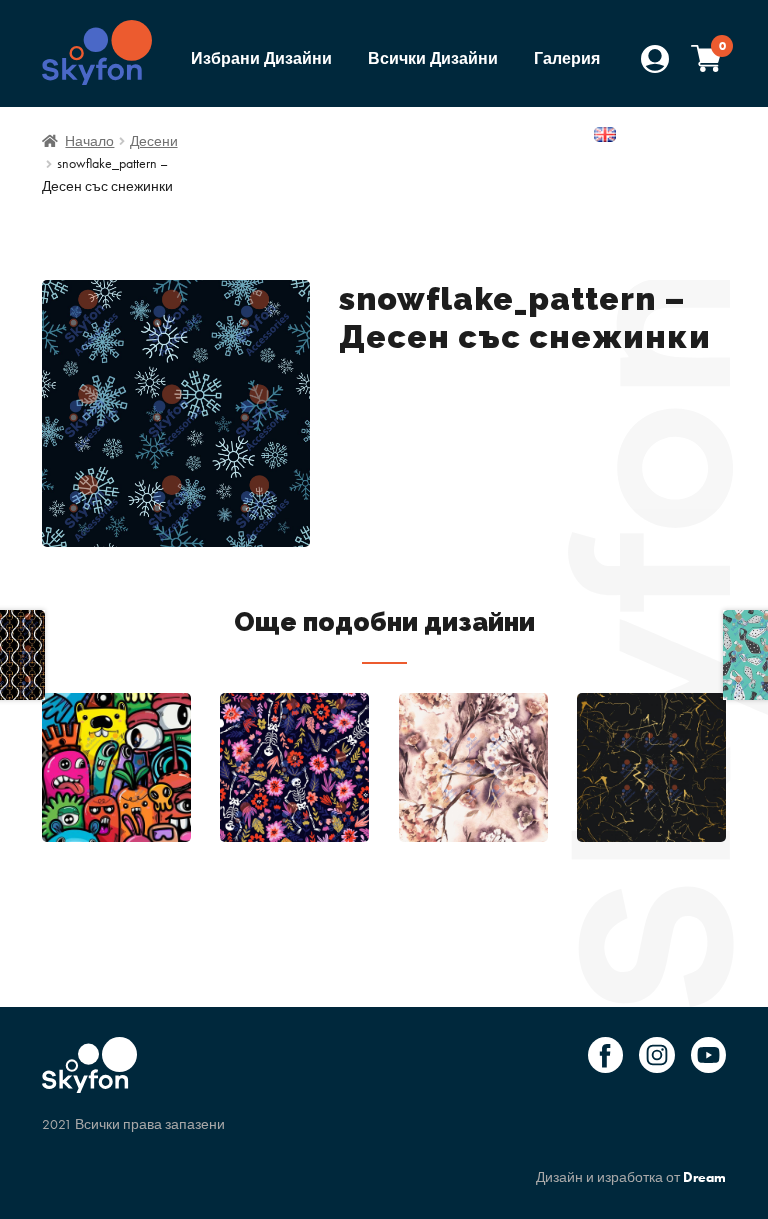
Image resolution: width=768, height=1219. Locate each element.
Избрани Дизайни (261, 58)
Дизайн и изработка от (631, 1177)
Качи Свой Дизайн (501, 136)
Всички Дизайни (433, 58)
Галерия (567, 58)
